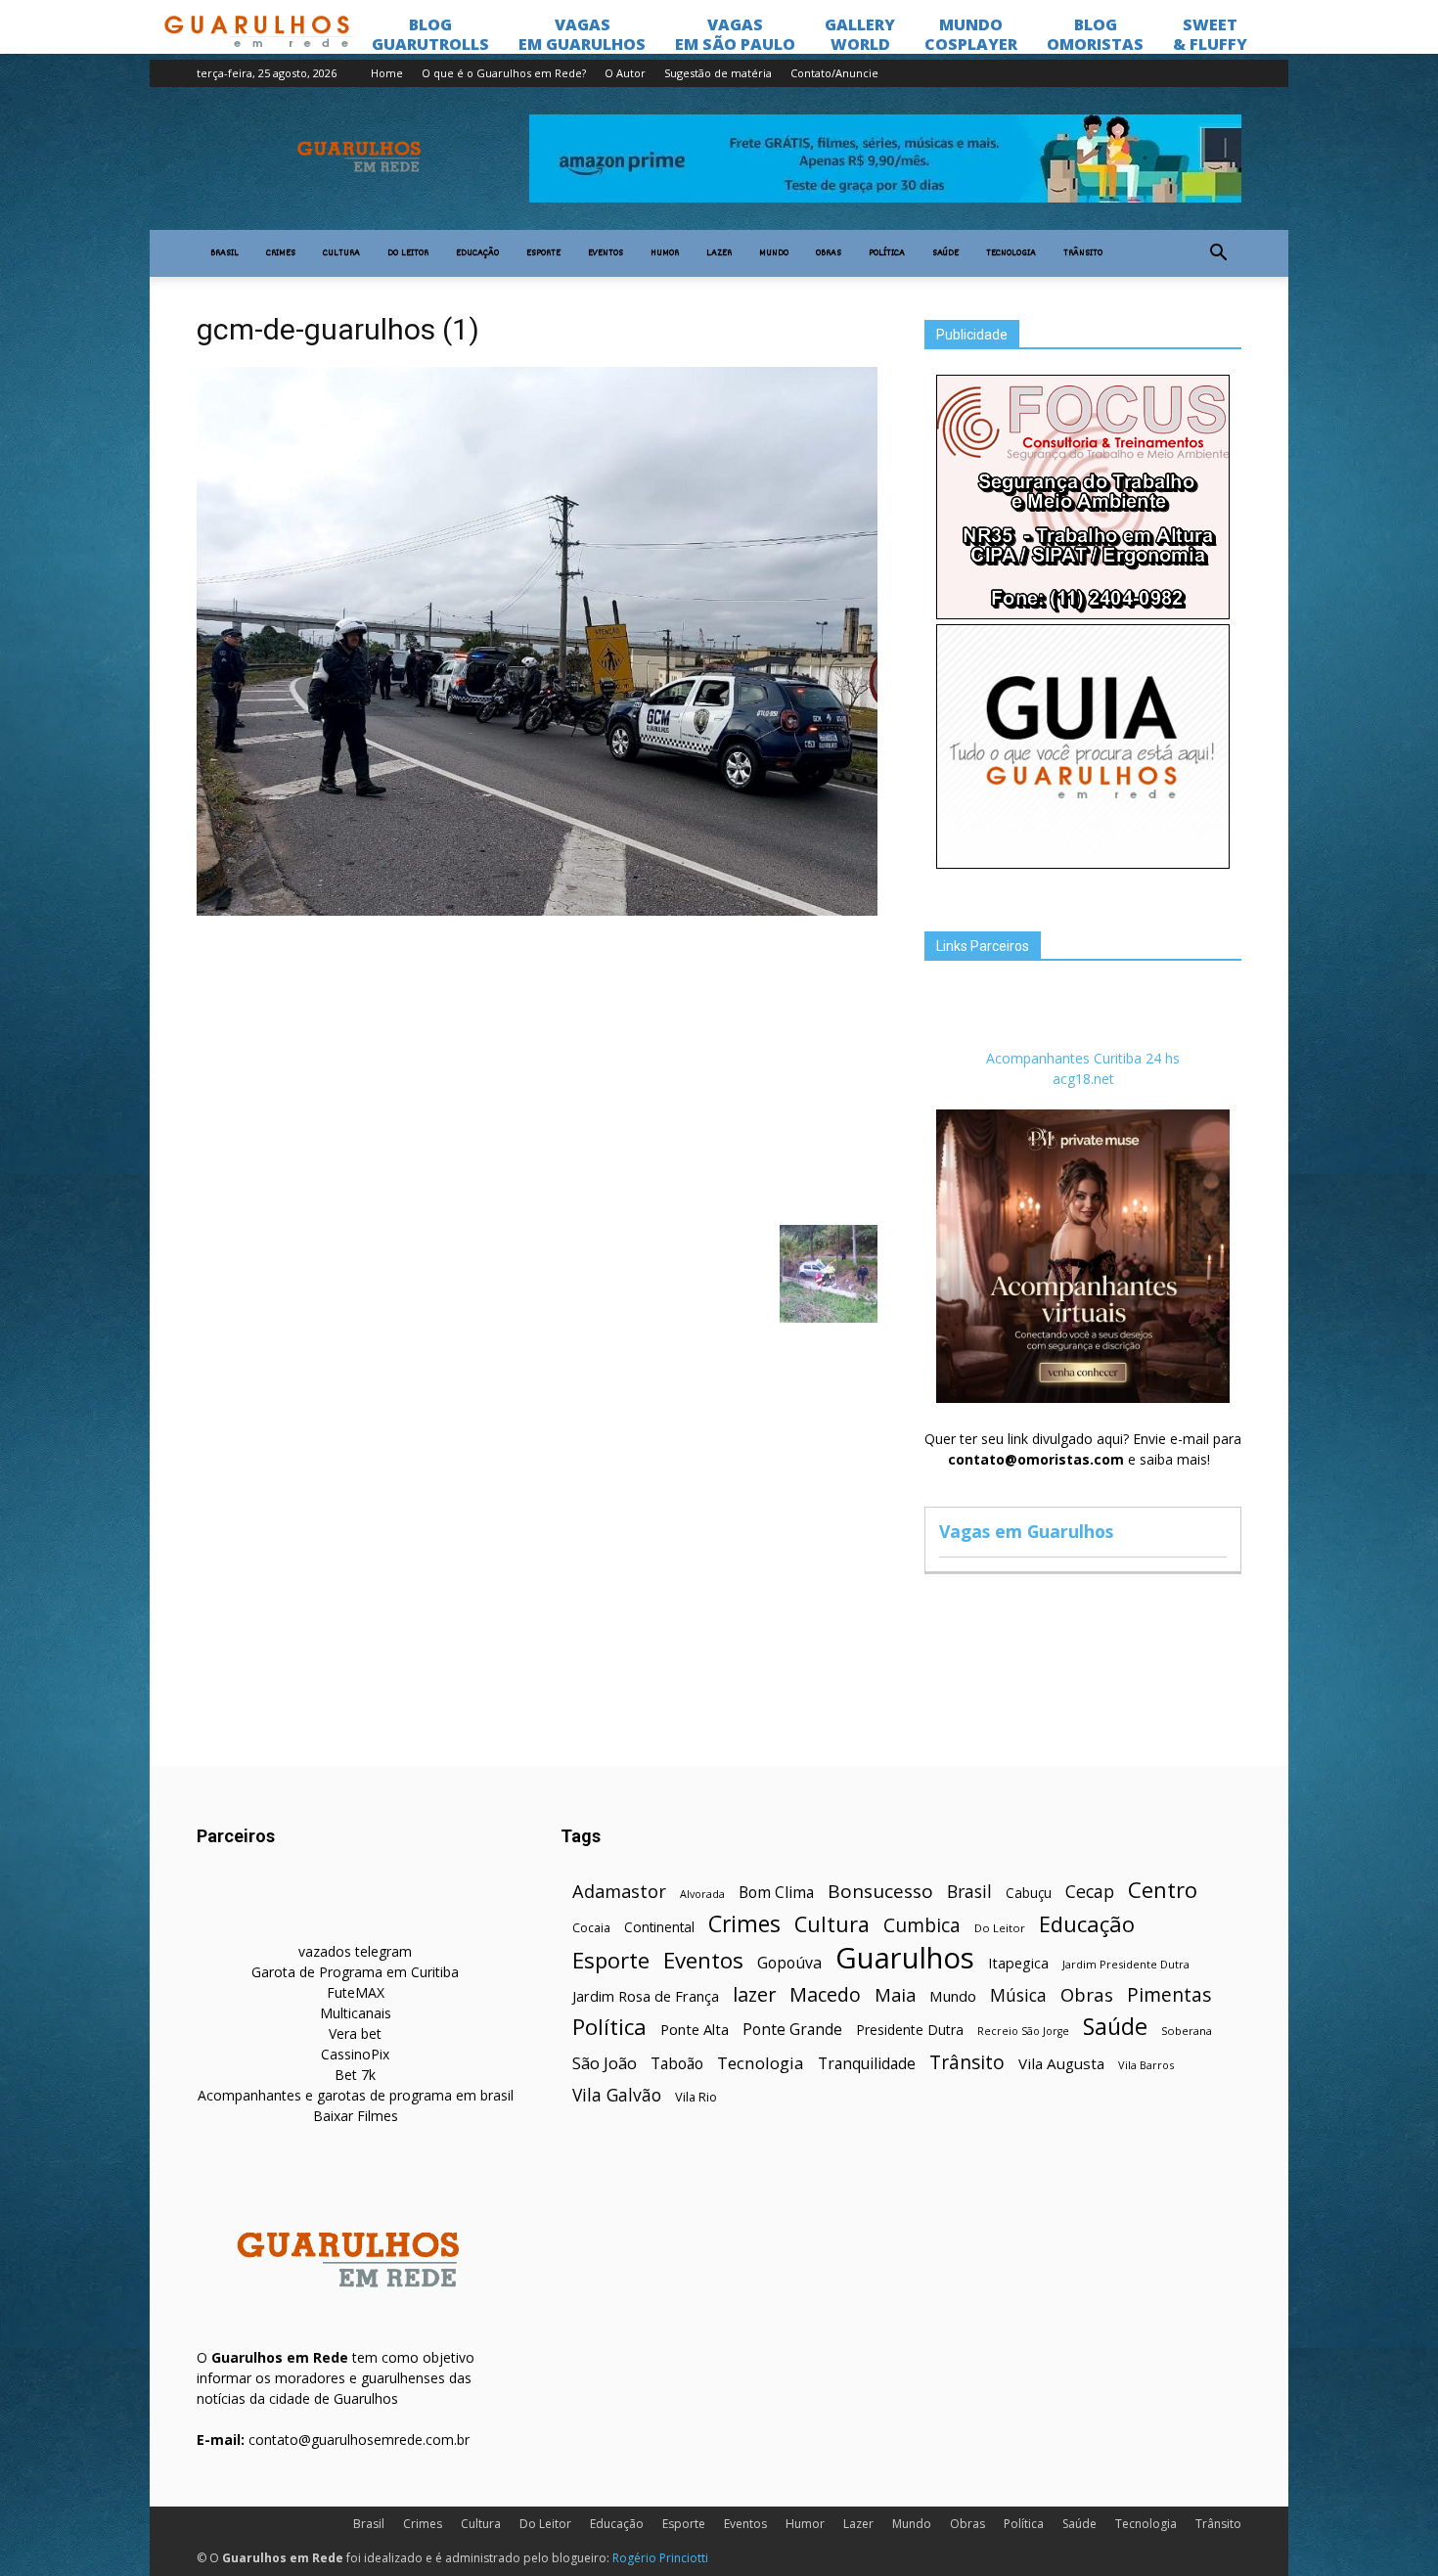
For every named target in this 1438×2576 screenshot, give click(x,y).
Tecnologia (1011, 253)
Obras (829, 253)
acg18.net (1083, 1079)
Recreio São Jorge (1023, 2031)
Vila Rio (696, 2097)
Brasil (225, 253)
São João (605, 2063)
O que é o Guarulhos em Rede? (504, 73)
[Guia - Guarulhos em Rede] (1083, 863)
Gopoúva (789, 1963)
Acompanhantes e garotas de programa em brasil (356, 2095)
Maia (895, 1994)
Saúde (945, 253)
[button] (1218, 253)
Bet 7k (355, 2075)
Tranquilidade (867, 2064)
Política (887, 253)
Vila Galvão (617, 2095)
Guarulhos (905, 1958)
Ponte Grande (792, 2030)
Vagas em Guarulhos (1026, 1531)
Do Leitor (408, 253)
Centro (1163, 1890)
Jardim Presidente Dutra (1126, 1964)
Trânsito (1083, 253)
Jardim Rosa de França (646, 1996)
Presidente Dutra (910, 2030)
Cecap (1090, 1892)
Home (387, 73)
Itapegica (1018, 1963)
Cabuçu (1029, 1893)
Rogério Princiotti (660, 2558)
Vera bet (355, 2034)
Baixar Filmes (356, 2116)
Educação (477, 253)
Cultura (341, 253)
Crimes (281, 253)
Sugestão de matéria (718, 73)
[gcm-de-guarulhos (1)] (537, 911)
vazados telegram (355, 1951)
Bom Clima (776, 1893)
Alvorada (702, 1894)
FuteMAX (356, 1992)
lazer (754, 1994)
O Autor (625, 73)
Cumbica (922, 1926)
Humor (665, 253)
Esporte (543, 253)
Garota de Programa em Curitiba (355, 1972)
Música (1018, 1995)
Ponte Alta (695, 2029)
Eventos (606, 253)
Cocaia (591, 1928)
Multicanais (356, 2013)
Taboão (677, 2064)
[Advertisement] (537, 1068)
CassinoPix (355, 2054)
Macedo (825, 1994)
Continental (659, 1927)
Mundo (774, 253)
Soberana (1187, 2031)
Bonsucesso (880, 1892)
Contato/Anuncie (834, 73)
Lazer (719, 253)
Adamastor (619, 1892)
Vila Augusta (1061, 2063)
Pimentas (1169, 1994)
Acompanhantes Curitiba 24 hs (1083, 1058)
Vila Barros (1146, 2065)
